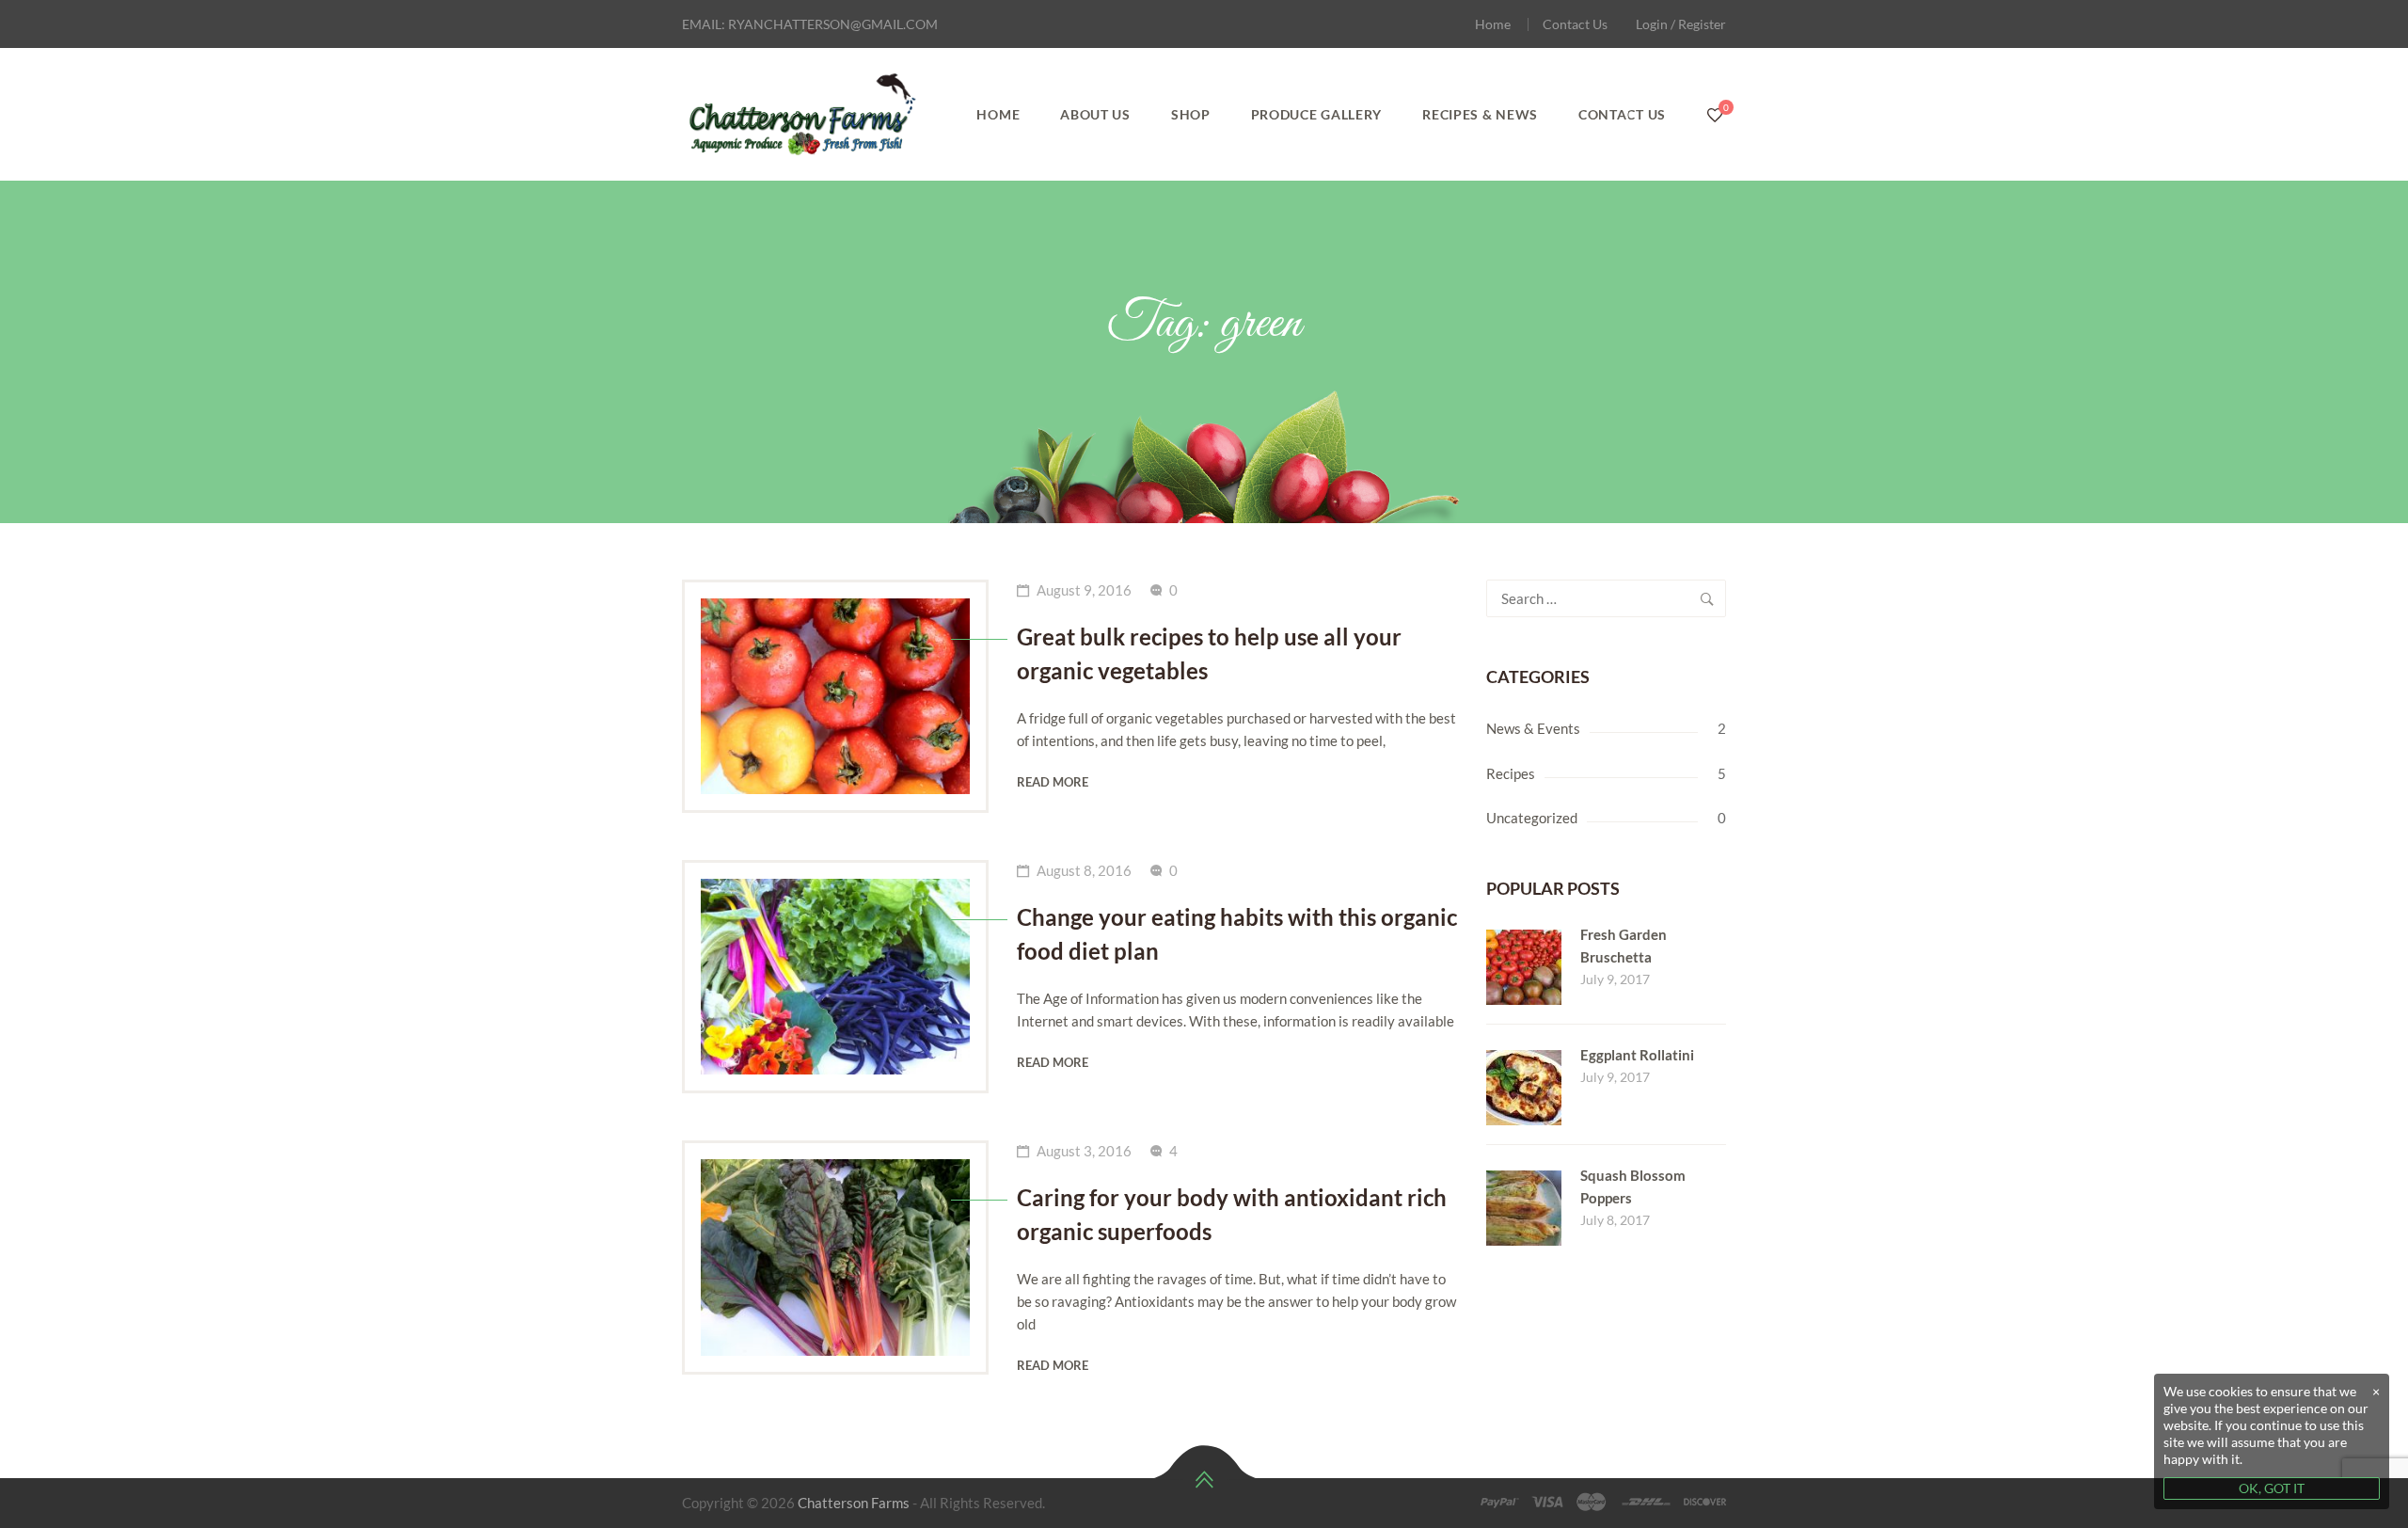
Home (1493, 24)
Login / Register (1681, 24)
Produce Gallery (1317, 114)
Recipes (1511, 773)
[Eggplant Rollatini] (1524, 1060)
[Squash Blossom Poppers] (1524, 1181)
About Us (1095, 114)
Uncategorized (1532, 818)
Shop (1191, 114)
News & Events (1533, 728)
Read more (1053, 782)
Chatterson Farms (854, 1503)
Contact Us (1575, 24)
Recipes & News (1480, 114)
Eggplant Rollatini (1637, 1055)
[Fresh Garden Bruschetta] (1524, 940)
